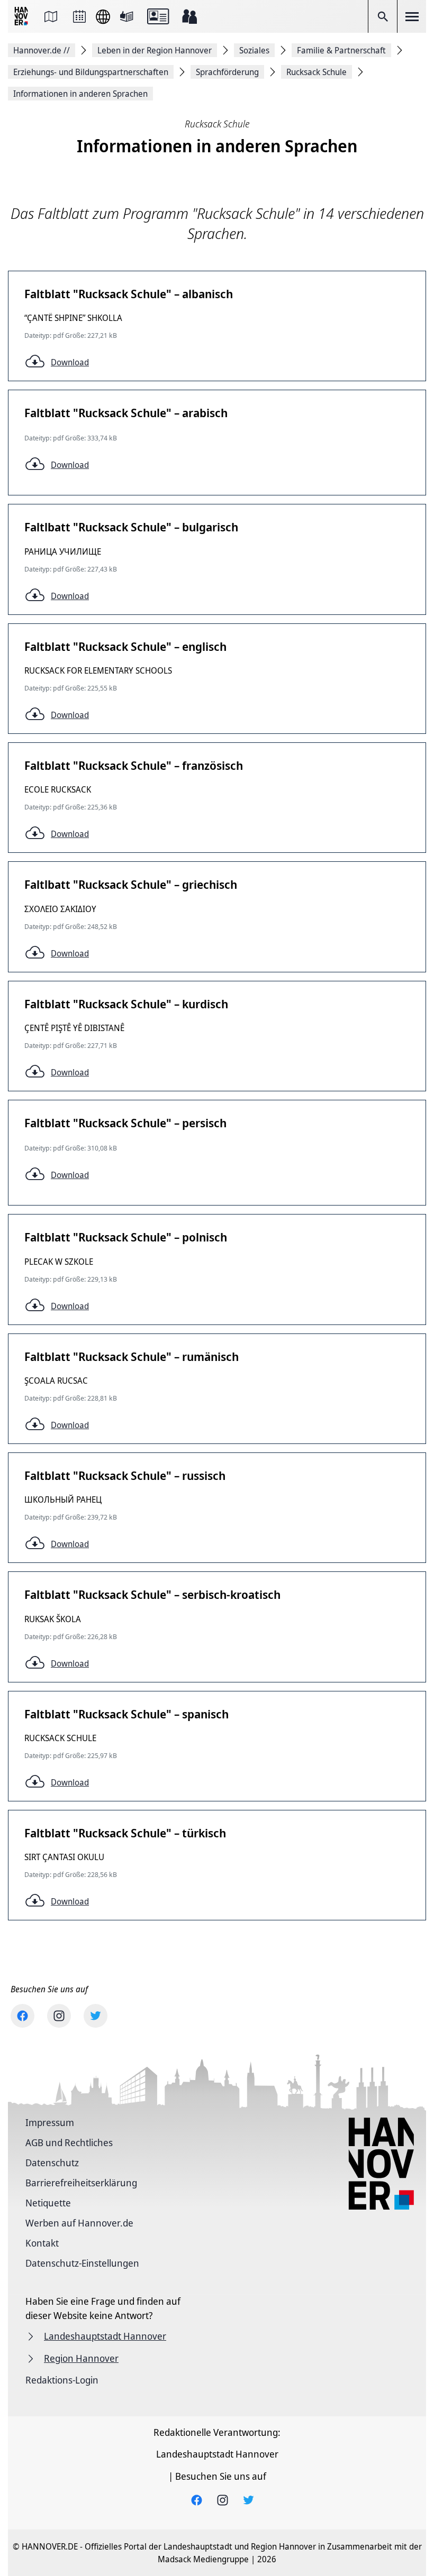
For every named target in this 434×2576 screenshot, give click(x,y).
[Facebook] (22, 2016)
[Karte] (51, 16)
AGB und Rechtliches (69, 2142)
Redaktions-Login (62, 2380)
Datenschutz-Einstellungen (82, 2263)
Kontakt (42, 2243)
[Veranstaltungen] (79, 16)
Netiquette (48, 2203)
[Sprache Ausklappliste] (103, 17)
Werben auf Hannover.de (79, 2223)
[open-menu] (412, 16)
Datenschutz (52, 2163)
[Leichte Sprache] (126, 16)
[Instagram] (59, 2016)
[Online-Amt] (158, 16)
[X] (96, 2016)
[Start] (22, 17)
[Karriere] (189, 16)
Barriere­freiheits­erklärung (81, 2183)
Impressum (50, 2122)
